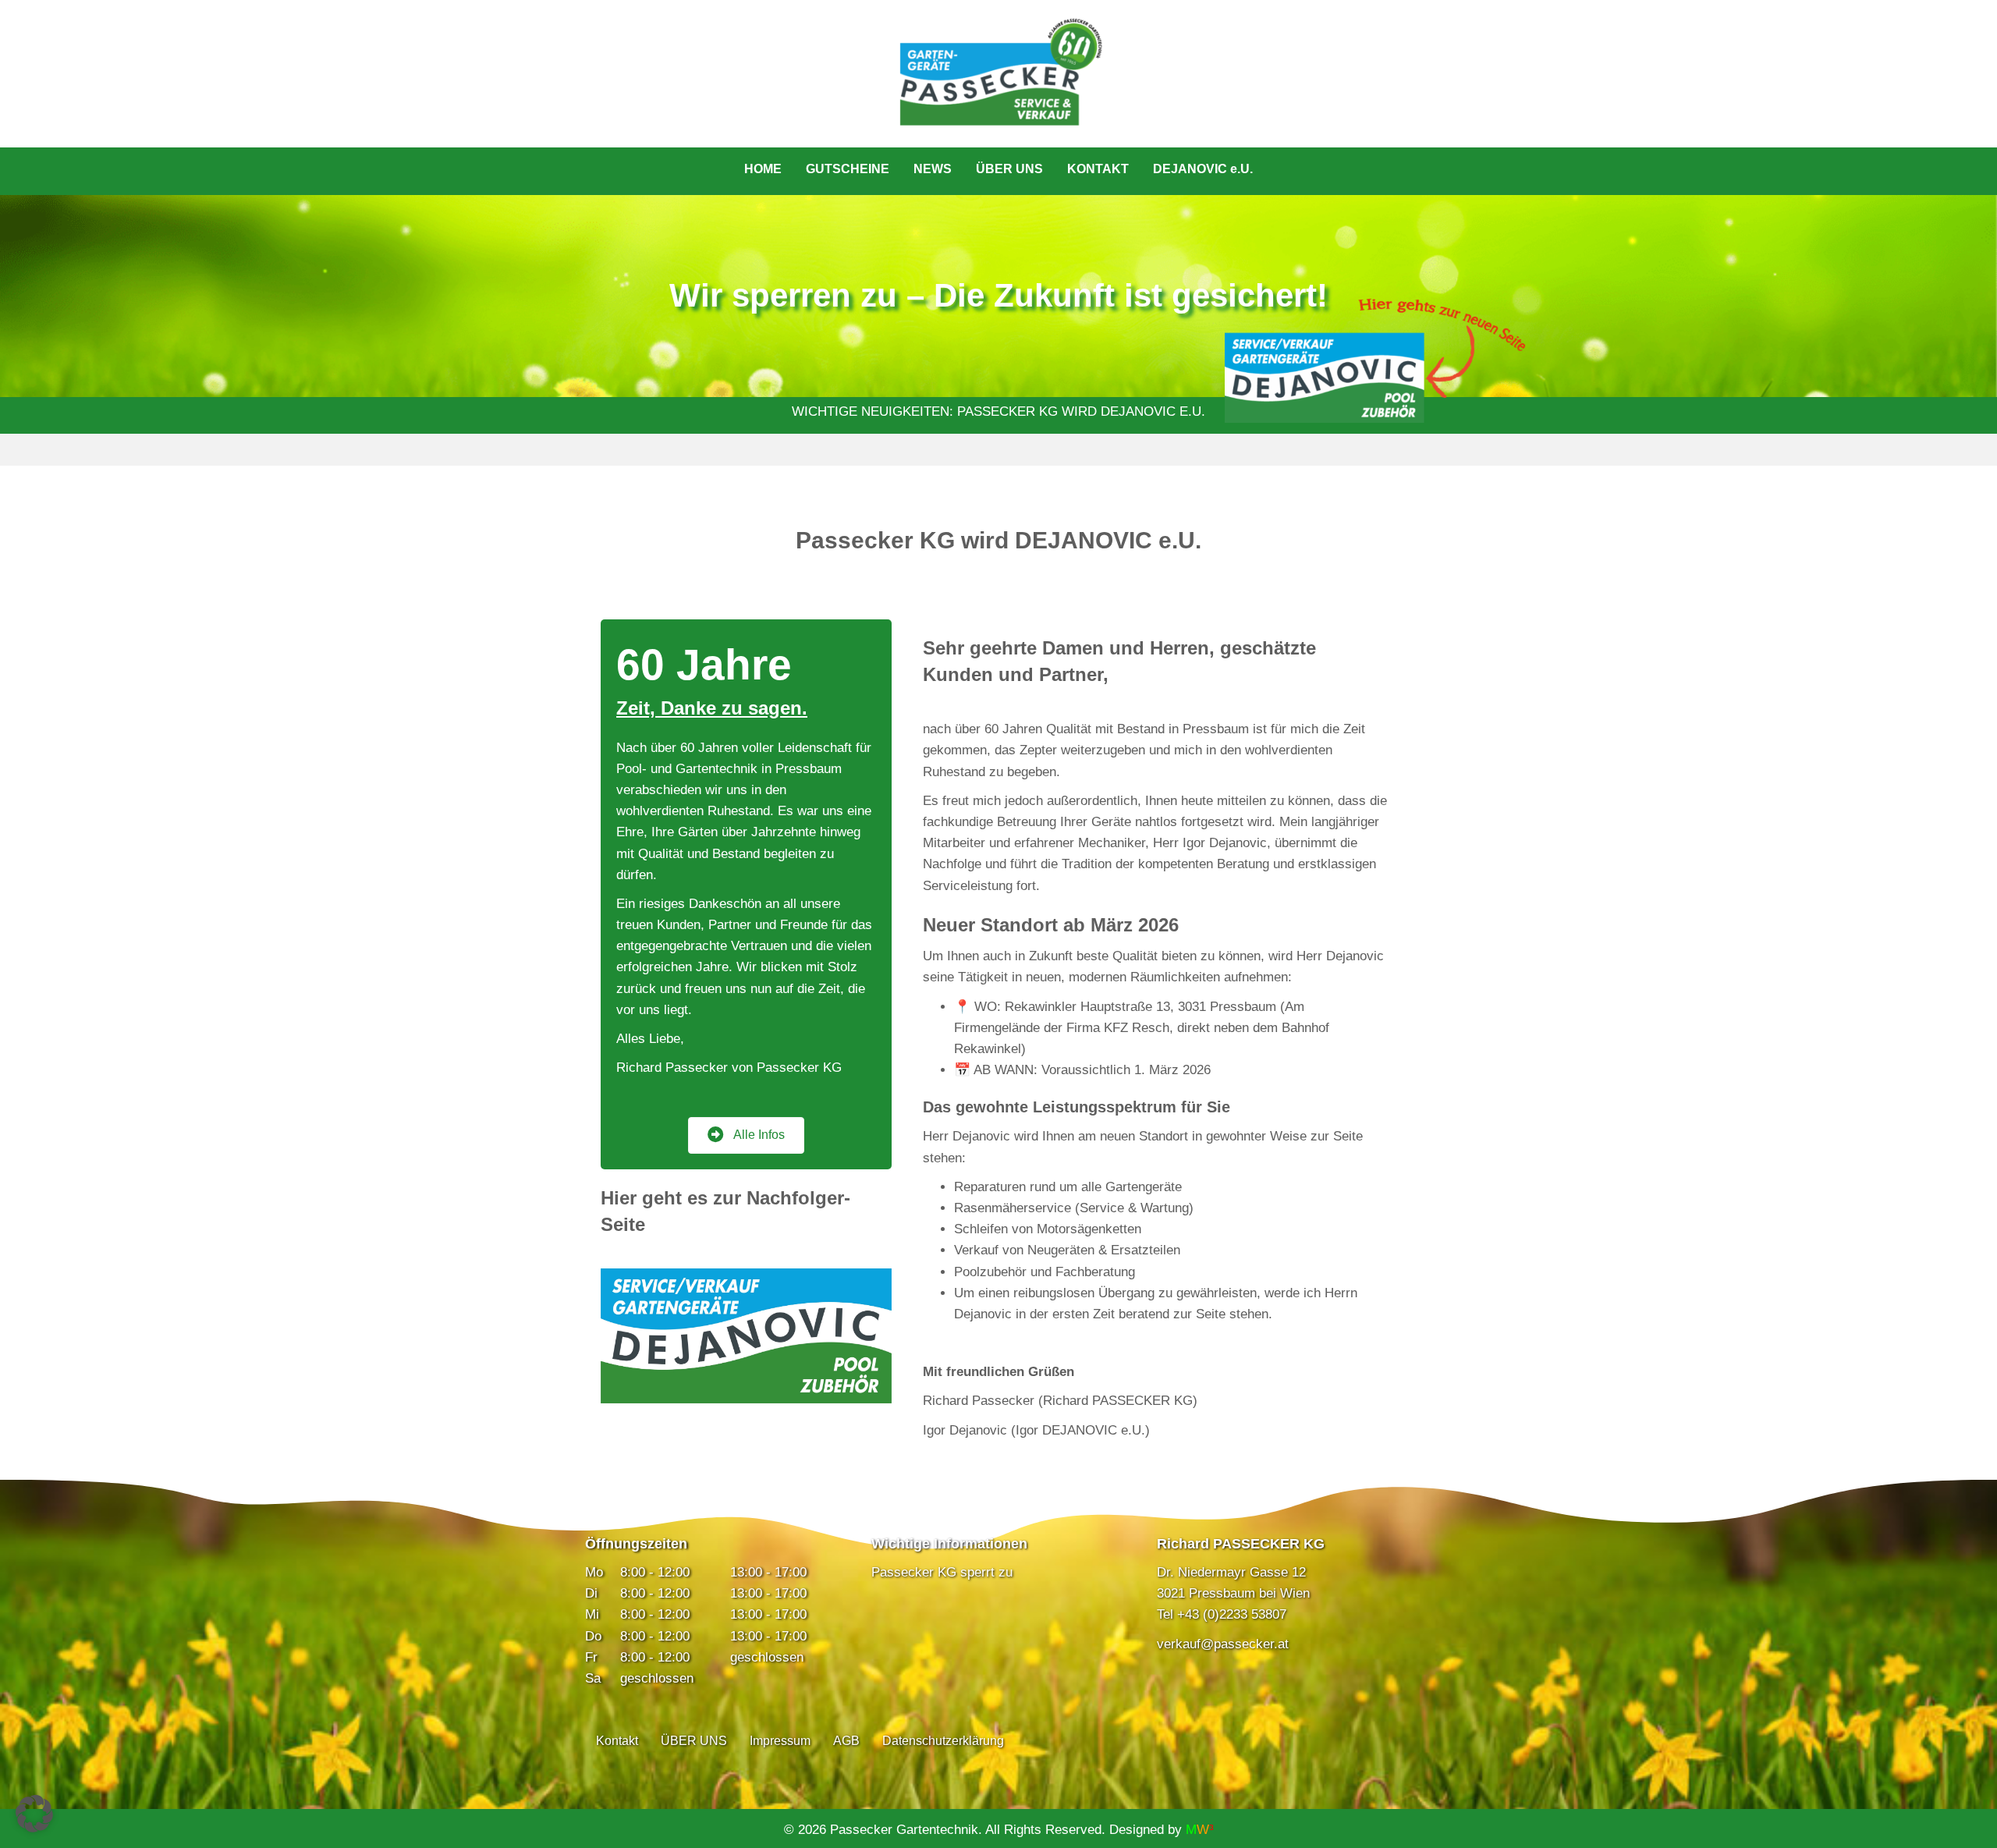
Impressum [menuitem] (780, 1741)
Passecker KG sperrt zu (942, 1572)
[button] (34, 1814)
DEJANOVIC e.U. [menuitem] (1203, 169)
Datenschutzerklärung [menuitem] (943, 1741)
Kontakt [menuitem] (617, 1741)
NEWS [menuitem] (933, 169)
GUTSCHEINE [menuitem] (848, 169)
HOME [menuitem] (763, 169)
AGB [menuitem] (846, 1741)
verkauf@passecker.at (1223, 1644)
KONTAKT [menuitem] (1098, 169)
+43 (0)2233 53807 (1232, 1614)
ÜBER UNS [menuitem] (1009, 169)
